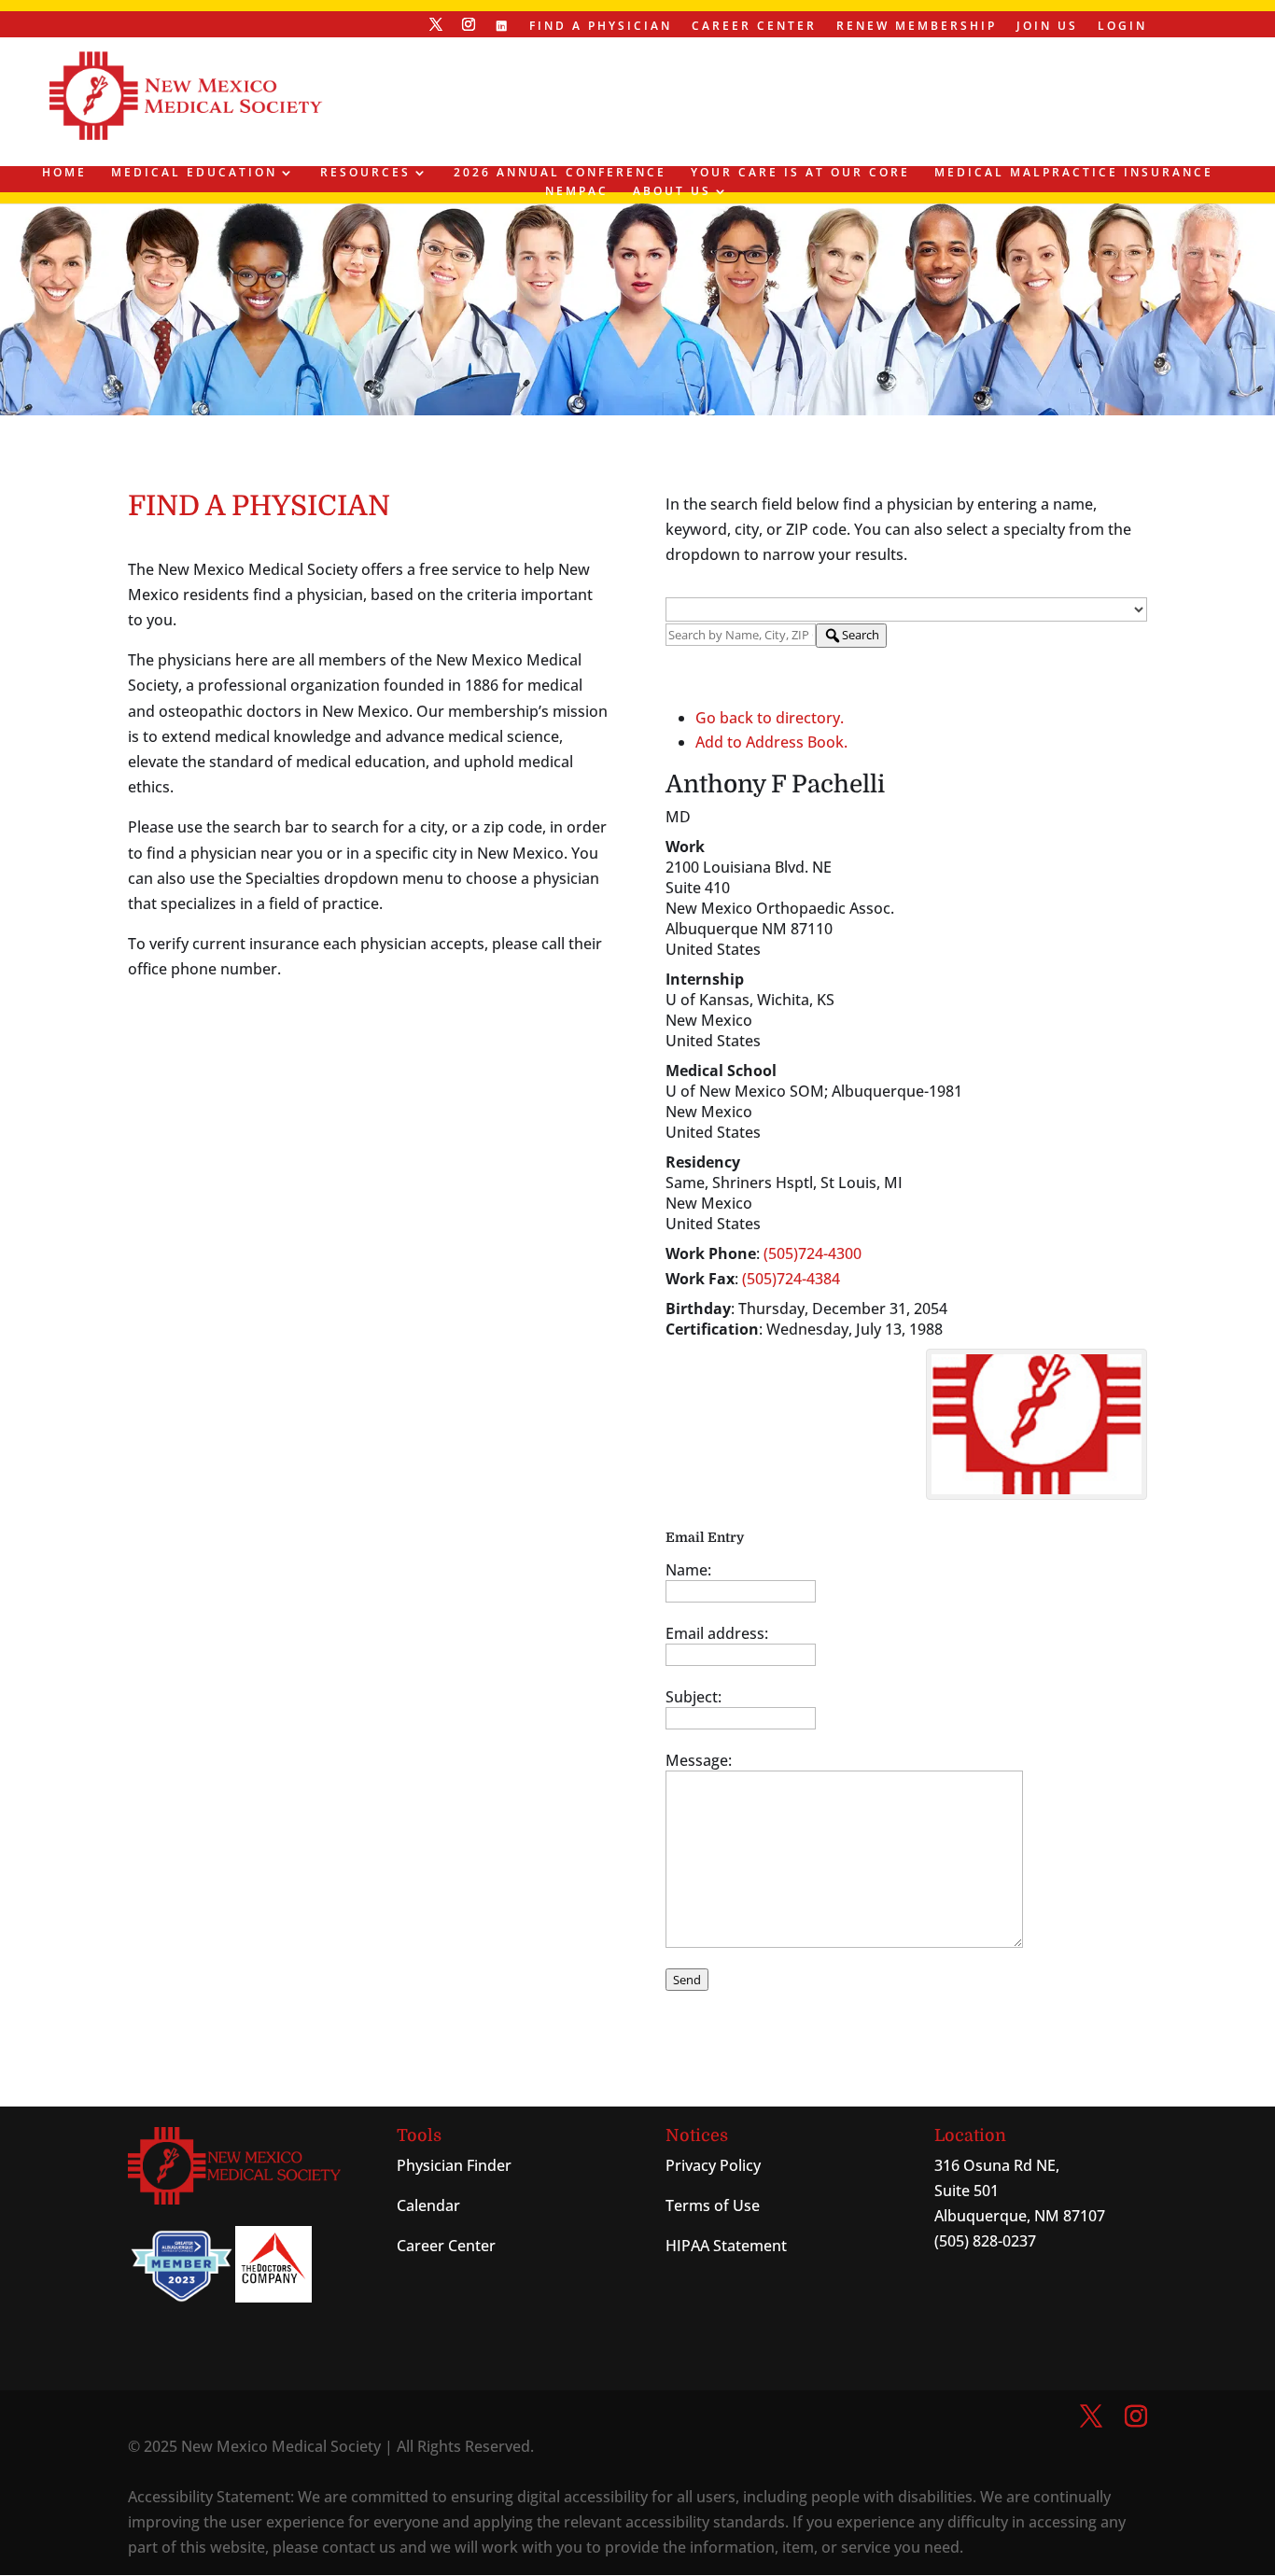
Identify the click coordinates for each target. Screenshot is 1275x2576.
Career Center (754, 27)
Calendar (428, 2205)
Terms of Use (713, 2205)
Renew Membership (917, 27)
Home (64, 173)
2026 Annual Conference (560, 173)
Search (861, 635)
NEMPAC (577, 192)
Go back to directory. (770, 718)
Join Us (1047, 27)
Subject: (694, 1697)
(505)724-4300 (813, 1253)
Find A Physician (601, 27)
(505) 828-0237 (985, 2241)
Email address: (717, 1633)
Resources (365, 173)
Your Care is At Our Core (800, 173)
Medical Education (194, 173)
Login (1122, 27)
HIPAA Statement (726, 2246)
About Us (672, 192)
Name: (688, 1570)
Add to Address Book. (771, 742)
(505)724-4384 (791, 1279)
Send (687, 1980)
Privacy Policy (713, 2165)
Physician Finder (454, 2165)
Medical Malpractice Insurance (1074, 173)
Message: (699, 1760)
